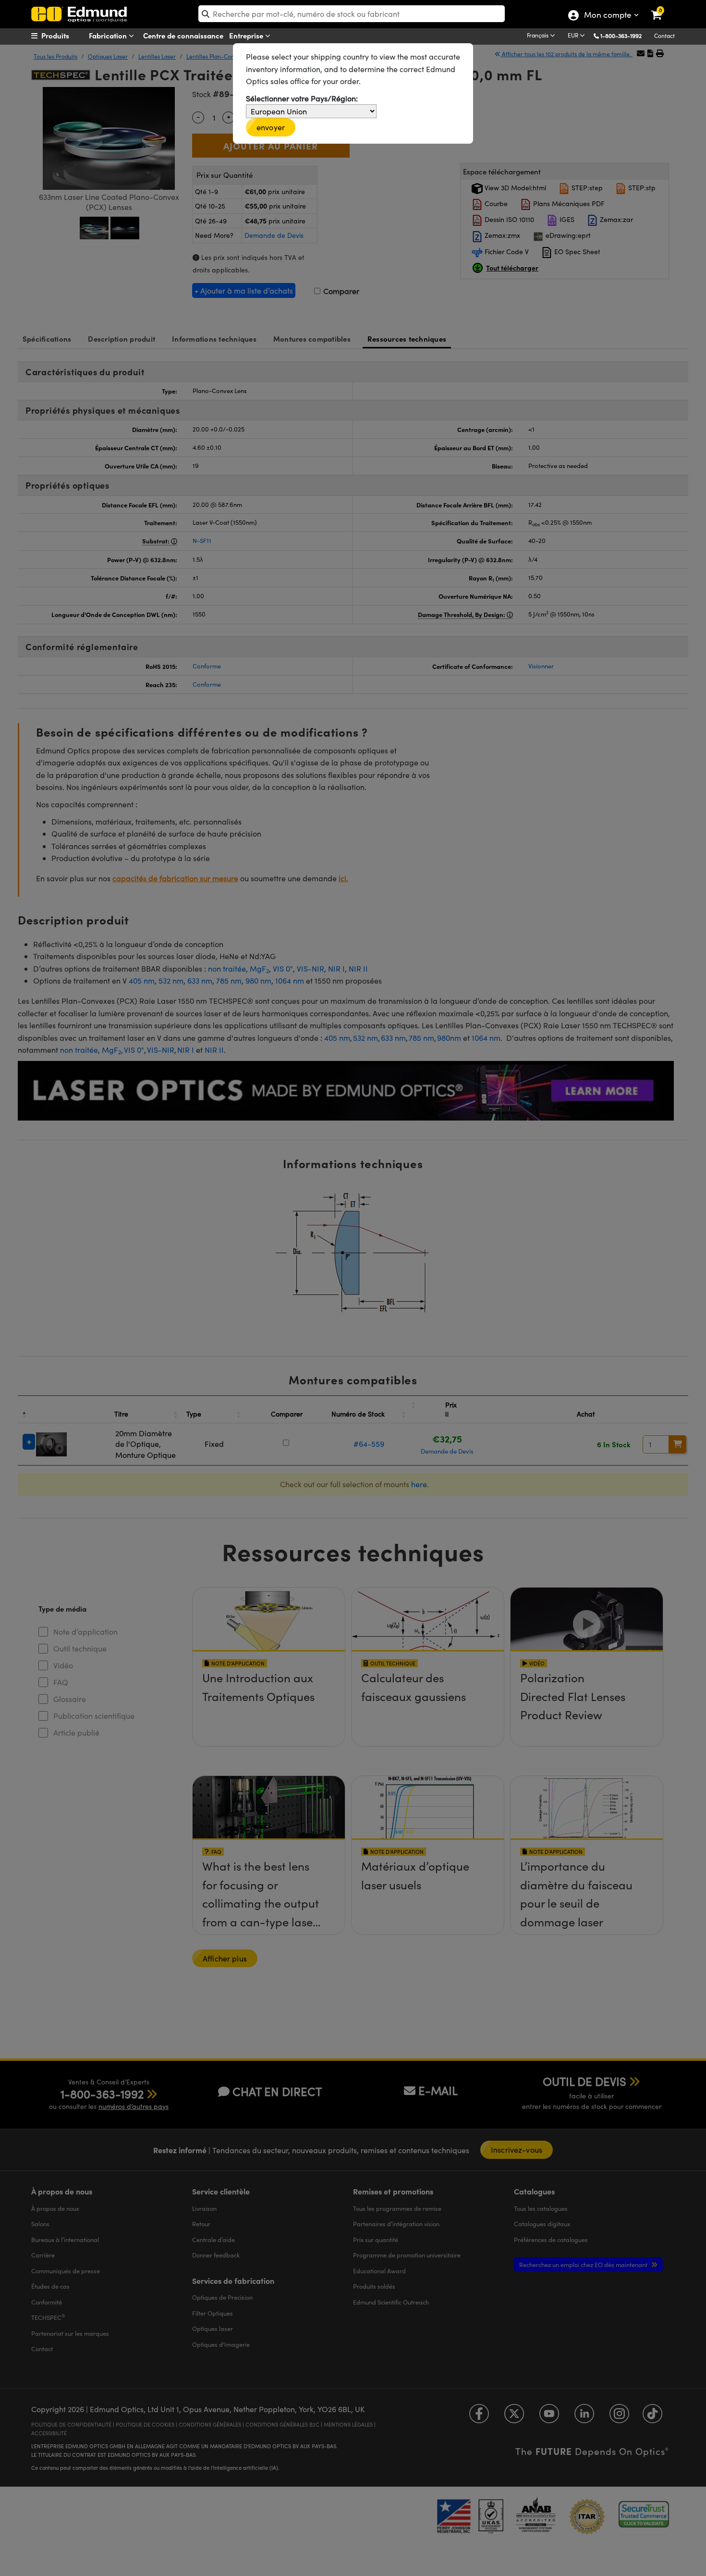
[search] (352, 14)
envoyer (271, 127)
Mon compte (607, 16)
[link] (663, 7)
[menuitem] (68, 36)
